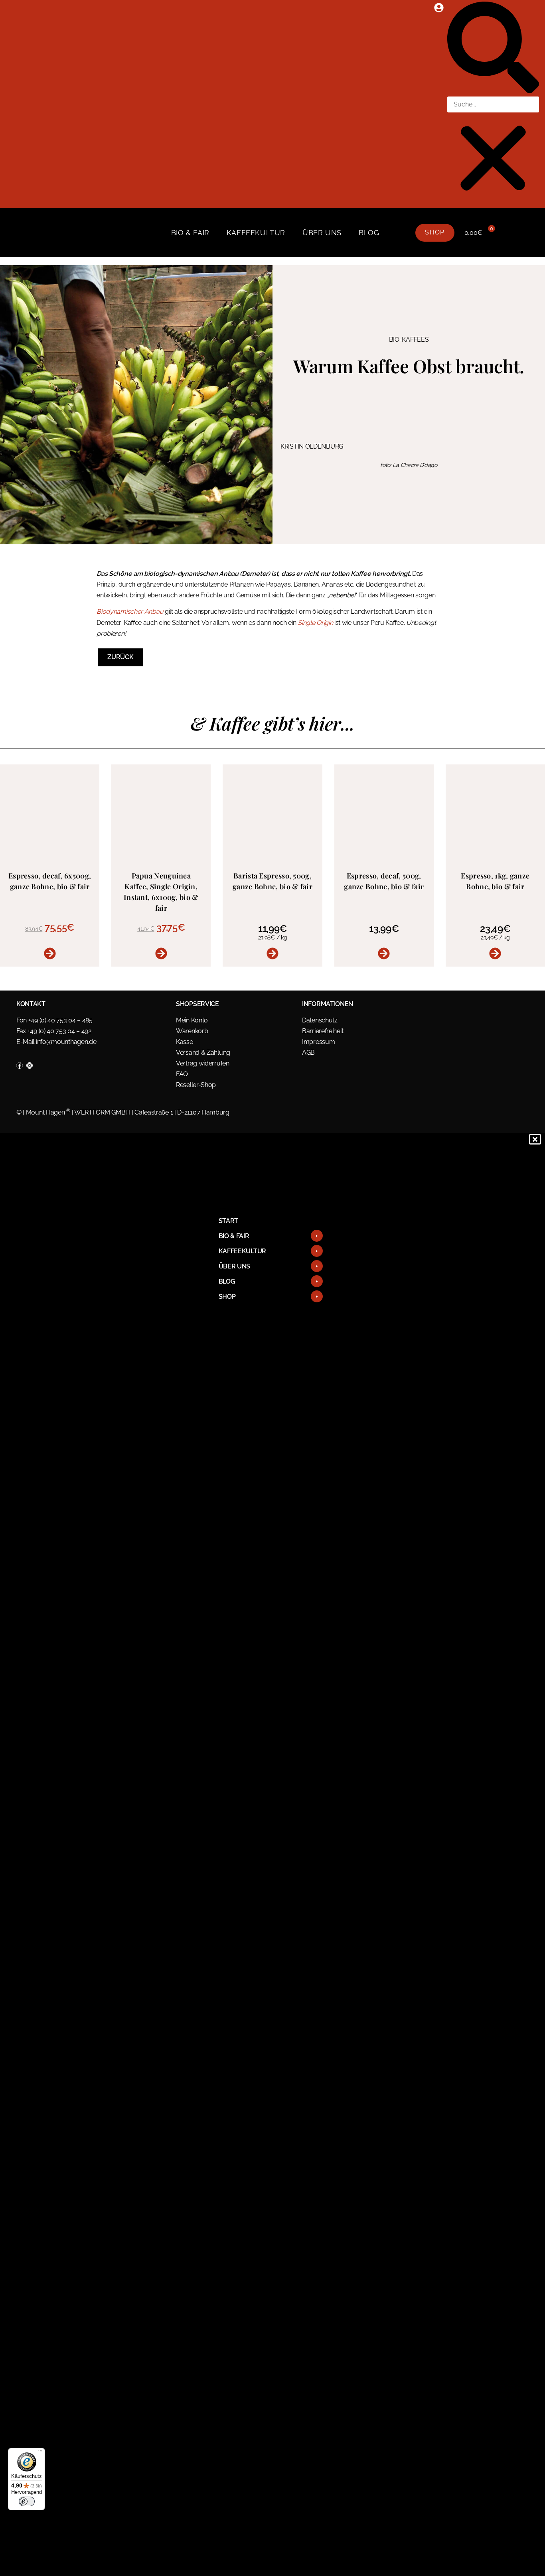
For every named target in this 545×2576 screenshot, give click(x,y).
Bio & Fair (190, 233)
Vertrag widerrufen (203, 1063)
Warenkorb (192, 1031)
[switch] (27, 2501)
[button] (493, 49)
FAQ (182, 1074)
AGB (308, 1053)
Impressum (318, 1042)
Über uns (322, 233)
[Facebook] (20, 1065)
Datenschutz (320, 1020)
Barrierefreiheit (323, 1031)
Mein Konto (192, 1020)
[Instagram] (30, 1065)
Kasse (185, 1042)
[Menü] (40, 2453)
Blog (369, 233)
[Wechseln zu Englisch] (400, 233)
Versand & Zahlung (203, 1053)
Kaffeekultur (256, 233)
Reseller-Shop (196, 1085)
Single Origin (315, 623)
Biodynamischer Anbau (130, 612)
